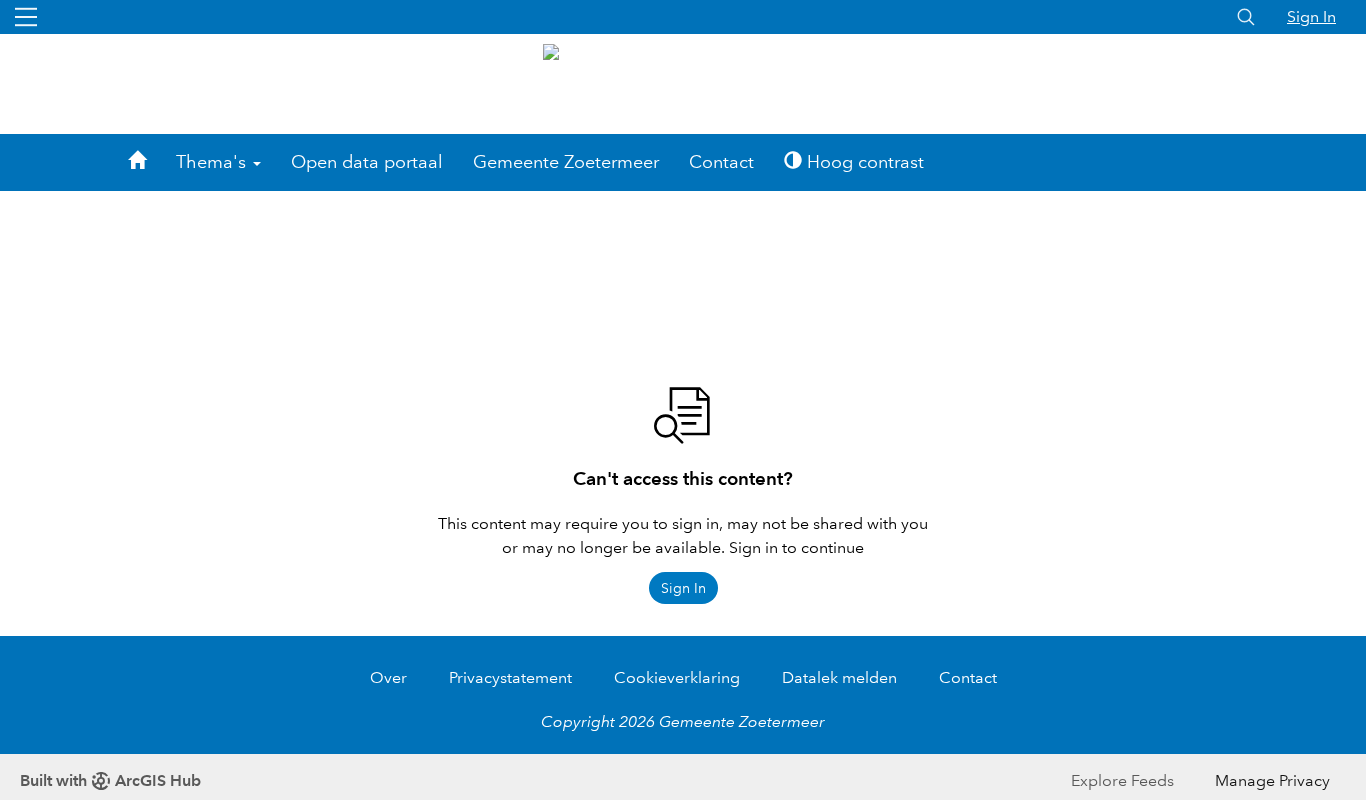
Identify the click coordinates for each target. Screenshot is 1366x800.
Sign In (1311, 16)
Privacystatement (510, 677)
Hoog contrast (863, 162)
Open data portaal (367, 162)
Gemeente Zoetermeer (566, 162)
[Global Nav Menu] (26, 17)
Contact (721, 162)
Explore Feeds (1122, 780)
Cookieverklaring (677, 677)
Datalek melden (839, 677)
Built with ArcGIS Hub (110, 780)
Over (388, 677)
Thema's (213, 162)
